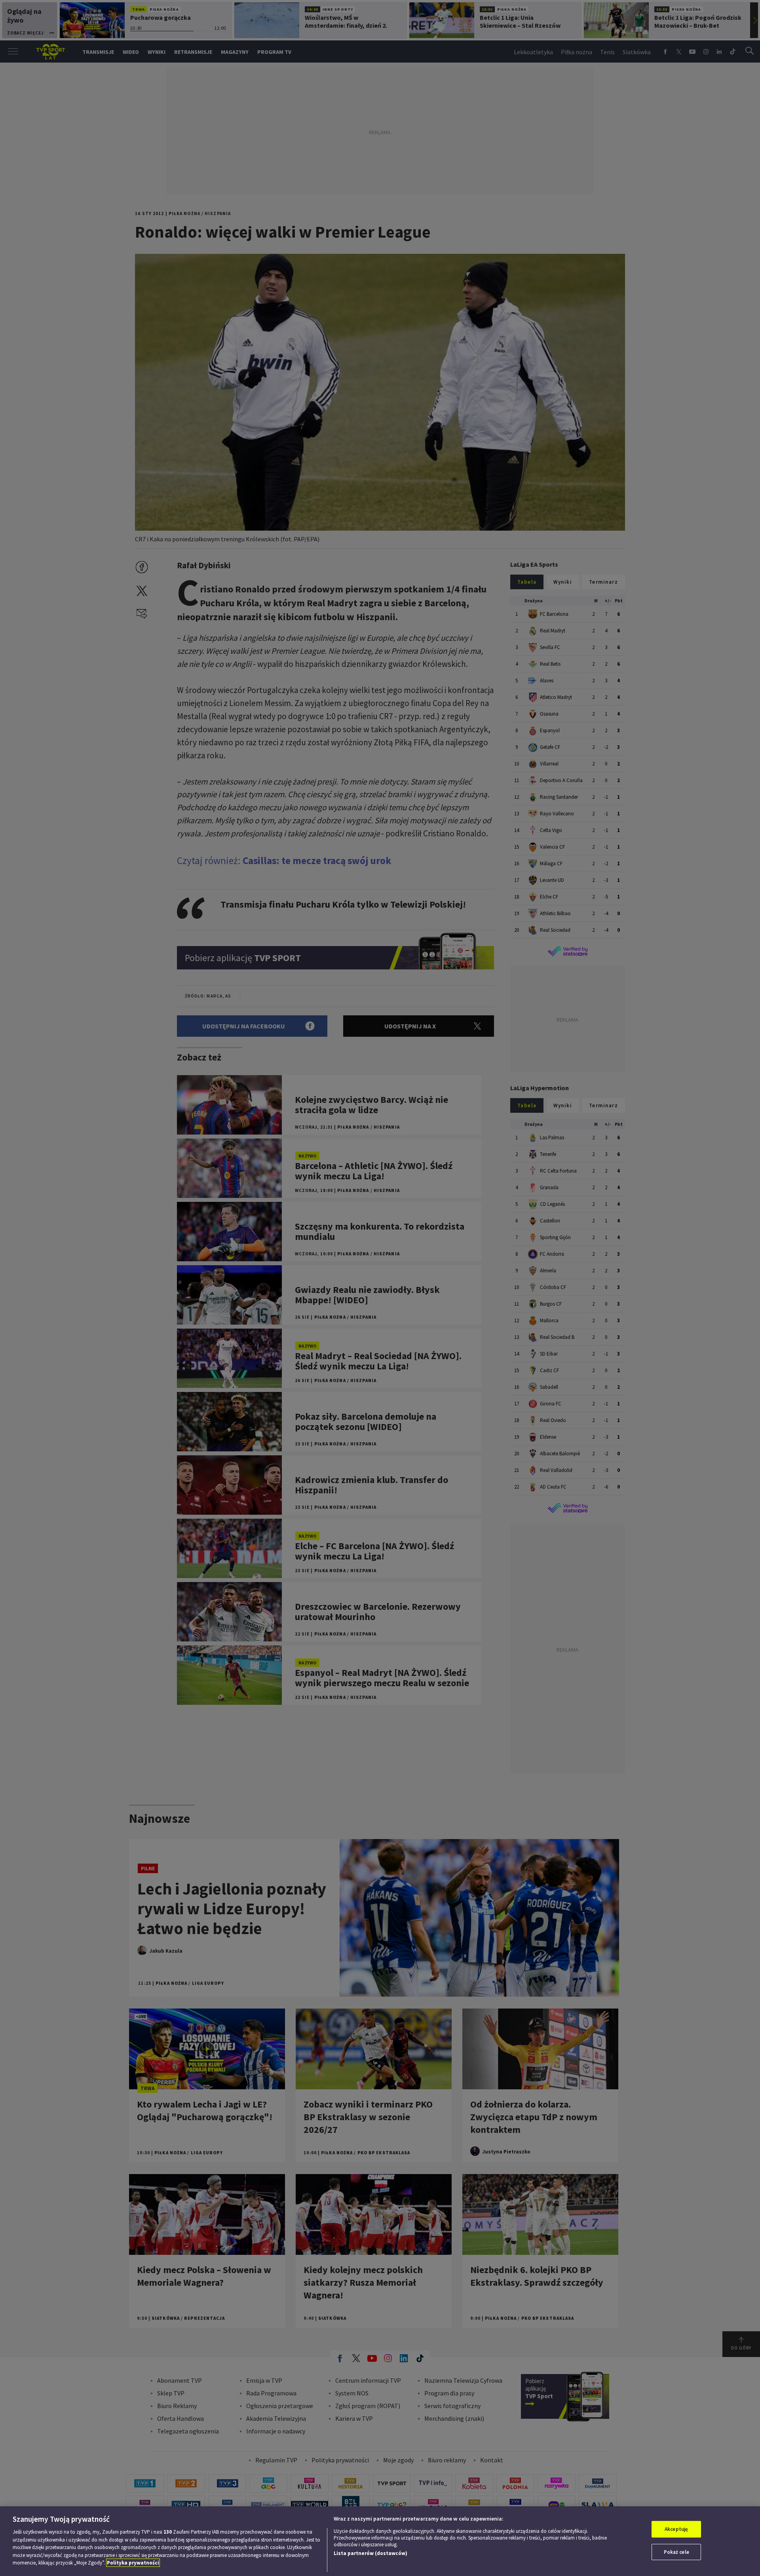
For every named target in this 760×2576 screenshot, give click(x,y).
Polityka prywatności (133, 2563)
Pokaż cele (676, 2552)
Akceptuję (676, 2529)
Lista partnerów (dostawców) (370, 2553)
